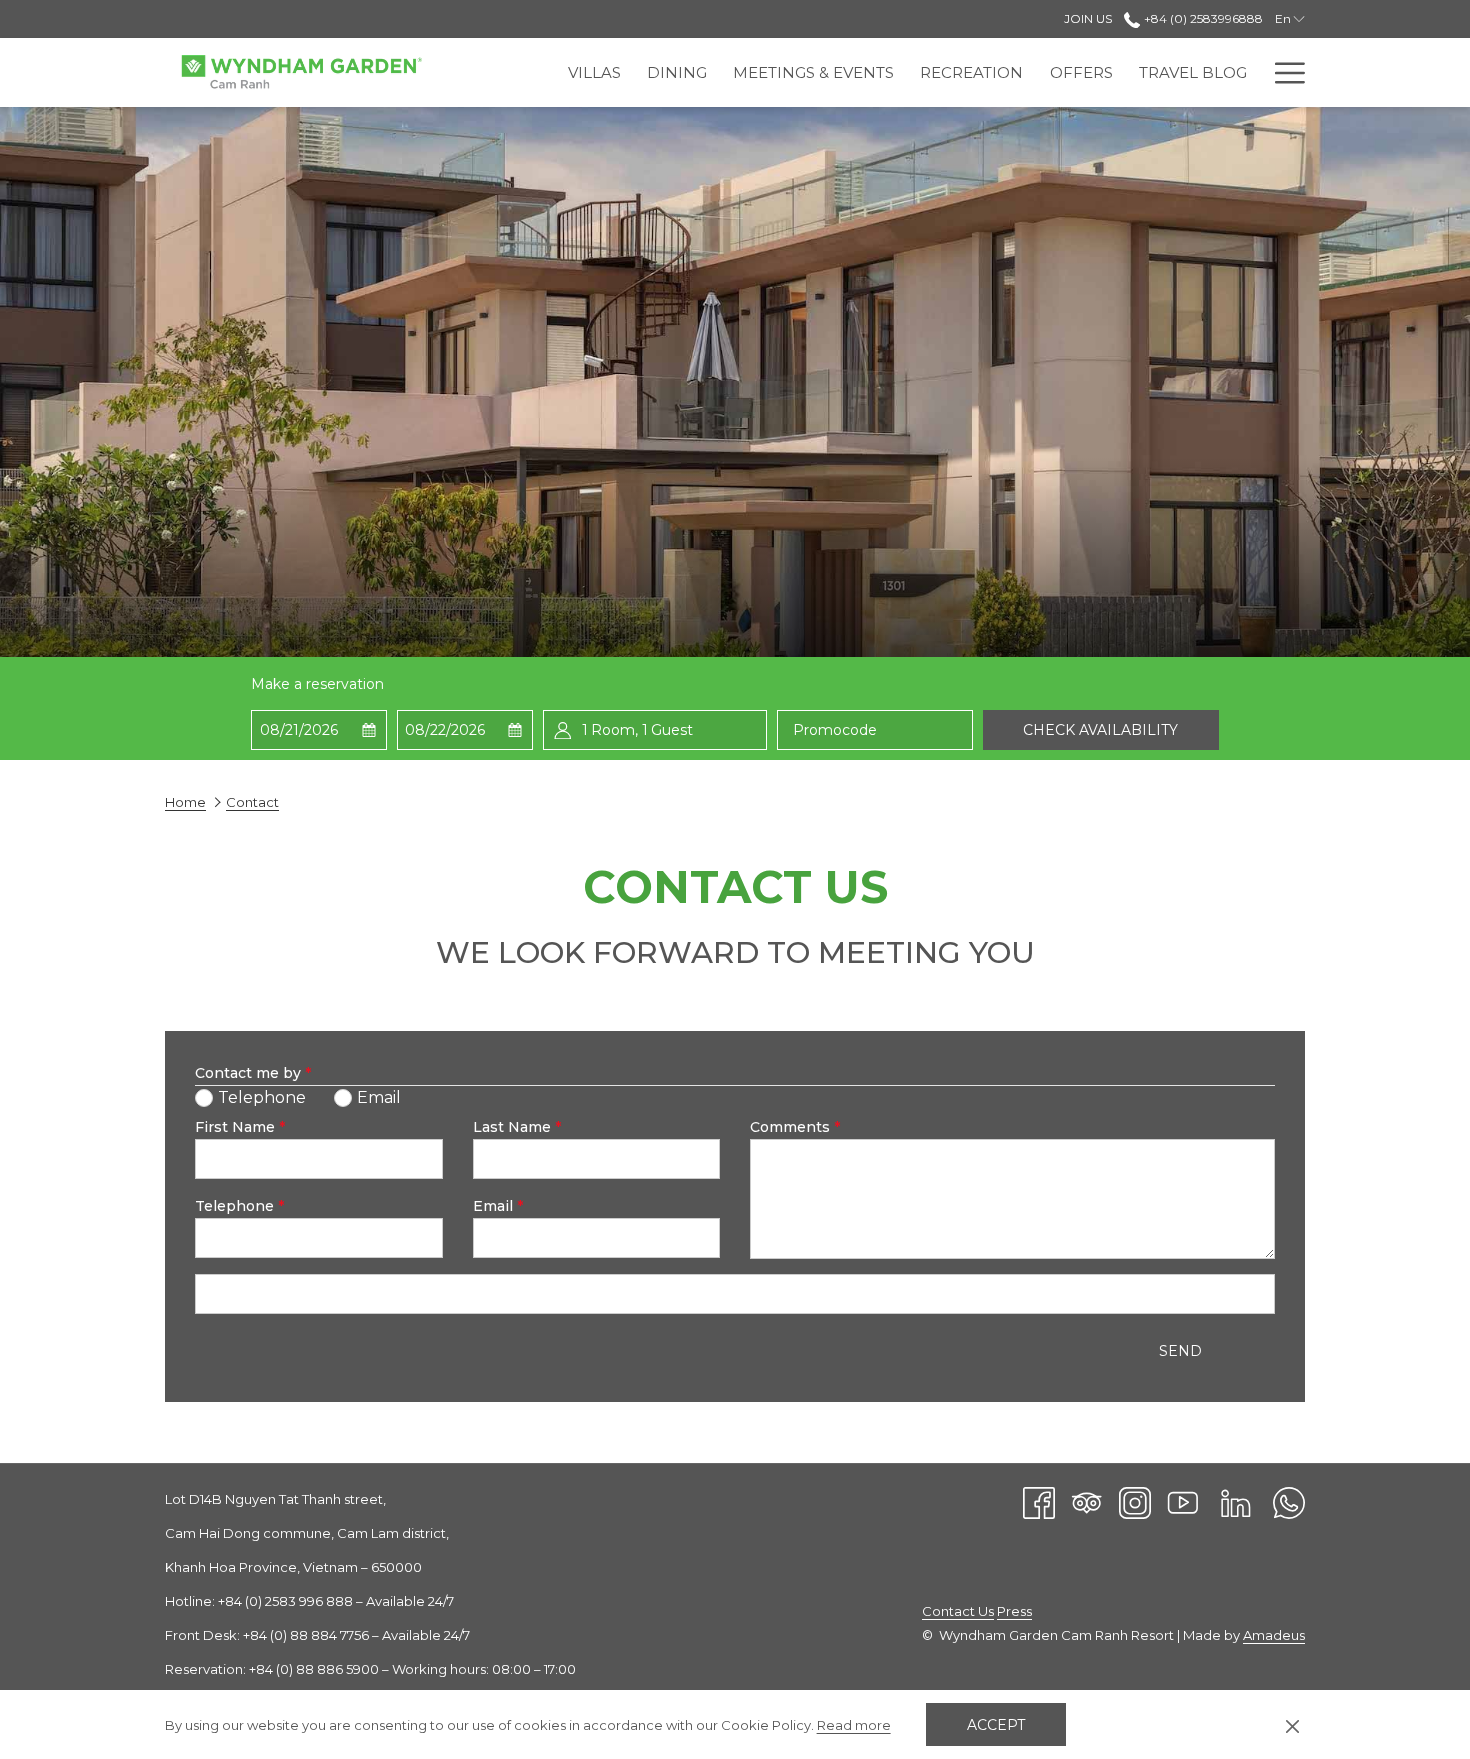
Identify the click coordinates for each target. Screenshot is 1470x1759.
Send (1180, 1351)
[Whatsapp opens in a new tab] (1289, 1501)
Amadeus (1274, 1635)
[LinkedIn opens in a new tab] (1236, 1501)
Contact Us (958, 1611)
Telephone (239, 1206)
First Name (240, 1127)
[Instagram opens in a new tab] (1135, 1501)
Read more (854, 1725)
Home (185, 802)
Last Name (517, 1127)
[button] (319, 730)
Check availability (1100, 730)
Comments (795, 1127)
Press (1014, 1611)
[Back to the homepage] (300, 72)
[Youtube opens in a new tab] (1183, 1501)
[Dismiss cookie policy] (1292, 1725)
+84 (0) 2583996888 (1201, 18)
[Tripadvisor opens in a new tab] (1087, 1501)
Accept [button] (996, 1725)
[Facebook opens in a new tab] (1039, 1501)
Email (498, 1206)
